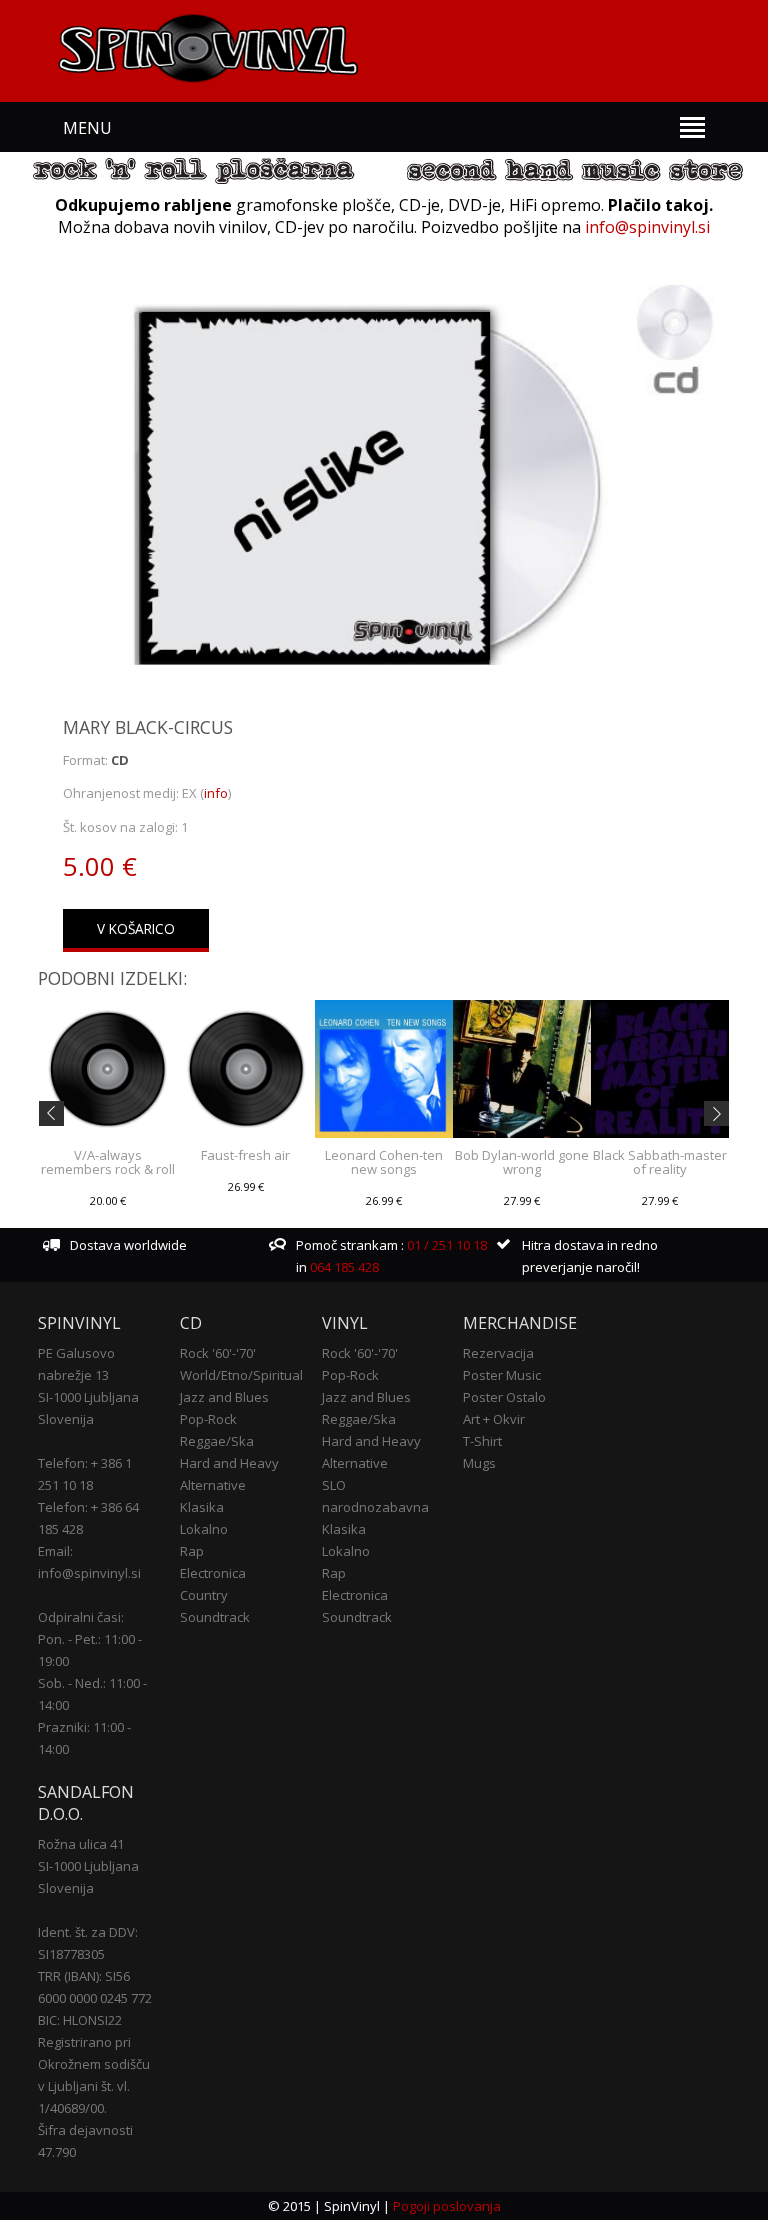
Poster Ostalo (504, 1397)
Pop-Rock (208, 1419)
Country (204, 1595)
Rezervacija (498, 1353)
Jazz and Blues (224, 1397)
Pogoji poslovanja (447, 2206)
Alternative (213, 1485)
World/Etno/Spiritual (241, 1375)
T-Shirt (482, 1441)
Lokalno (204, 1529)
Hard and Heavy (229, 1463)
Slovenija (66, 1419)
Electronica (213, 1573)
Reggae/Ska (217, 1441)
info (216, 793)
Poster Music (502, 1375)
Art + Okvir (494, 1419)
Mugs (479, 1463)
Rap (192, 1551)
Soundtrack (215, 1617)
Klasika (202, 1507)
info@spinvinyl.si (647, 227)
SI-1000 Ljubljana (88, 1397)
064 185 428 (344, 1267)
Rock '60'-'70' (218, 1353)
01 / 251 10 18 (445, 1245)
